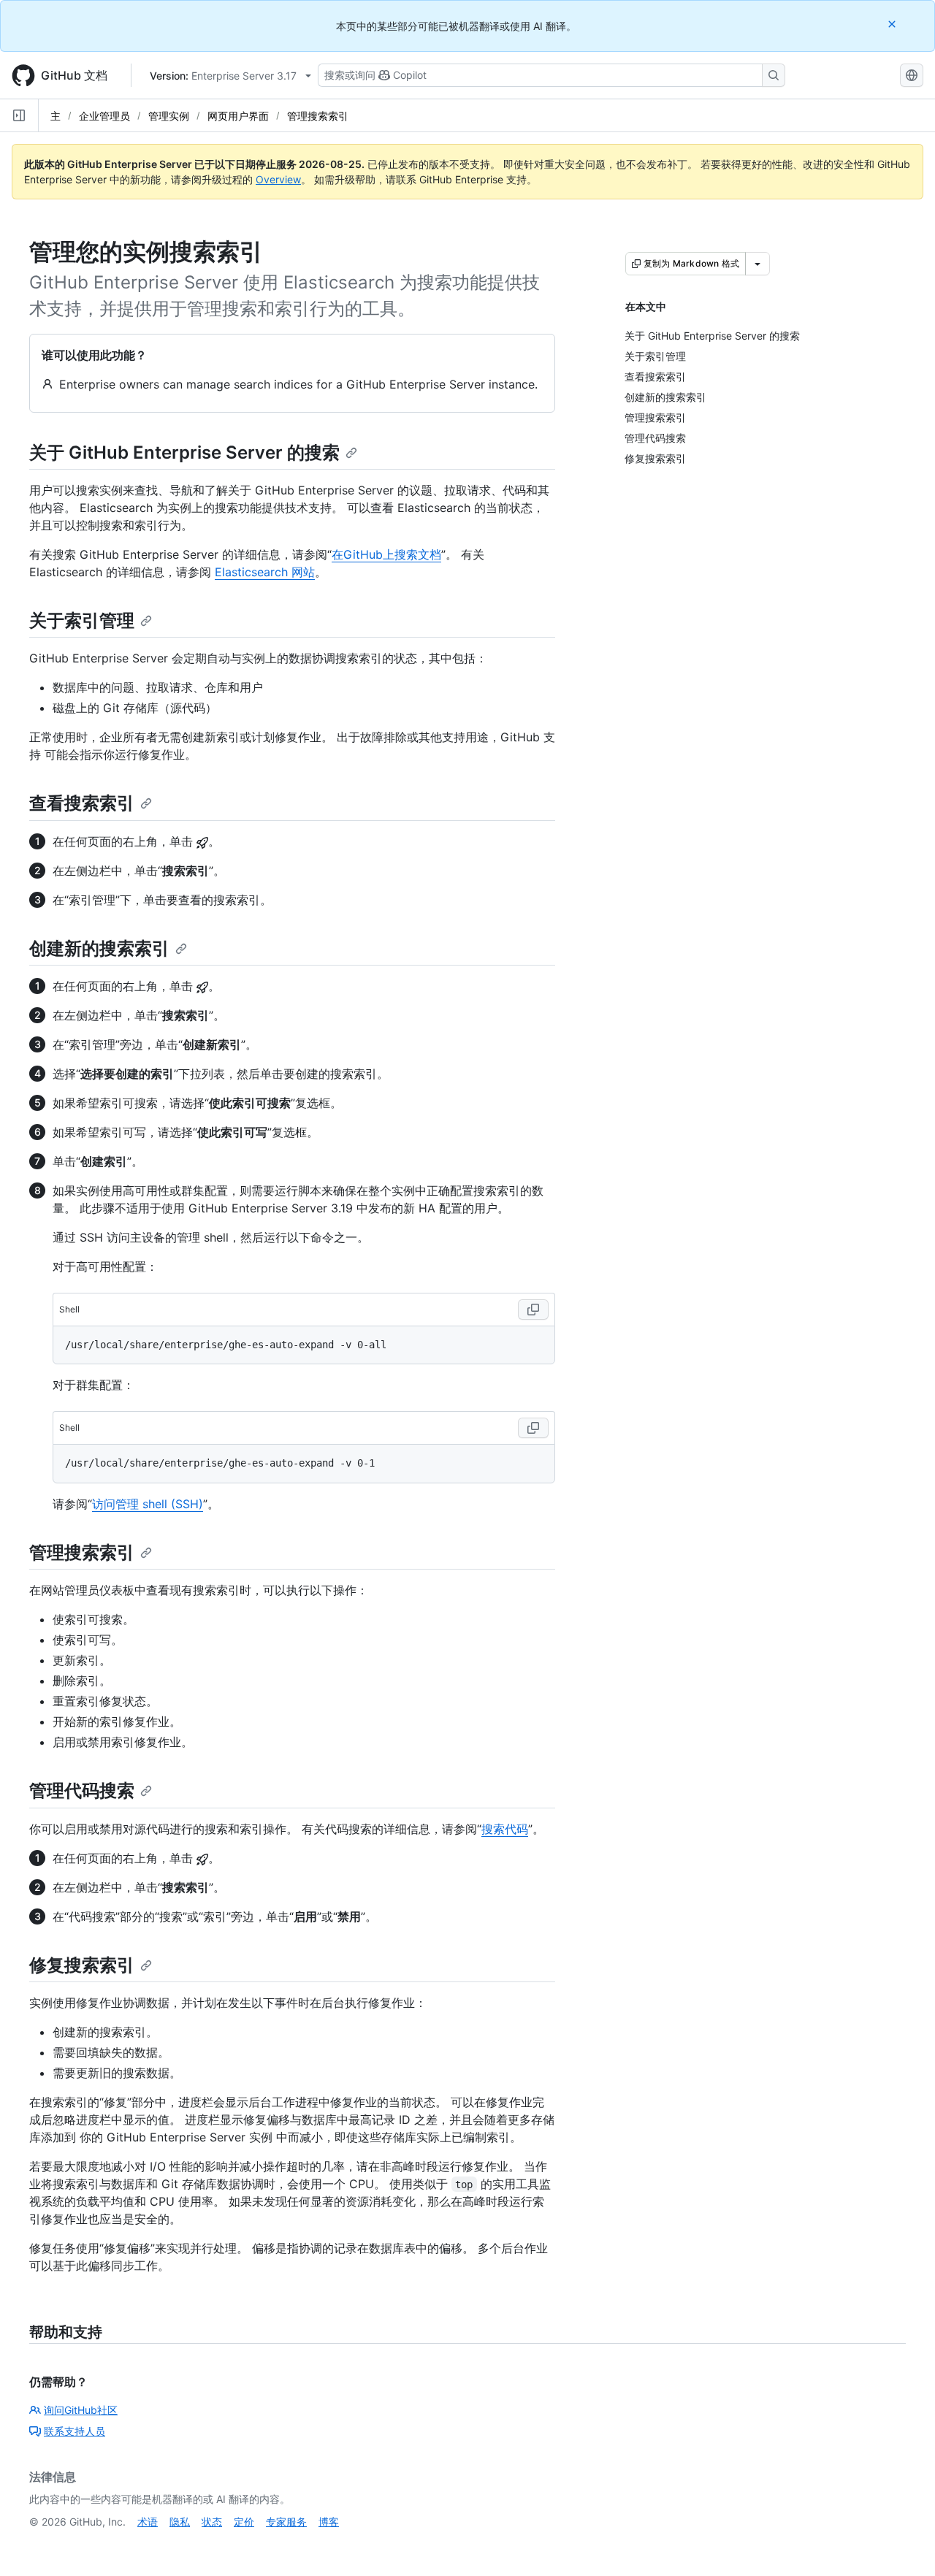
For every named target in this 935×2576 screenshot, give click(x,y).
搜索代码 (505, 1829)
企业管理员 (104, 116)
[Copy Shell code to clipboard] (533, 1310)
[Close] (893, 24)
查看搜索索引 (82, 803)
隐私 (180, 2522)
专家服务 (286, 2522)
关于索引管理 (82, 620)
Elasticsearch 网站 (265, 572)
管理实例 (169, 116)
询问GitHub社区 (81, 2410)
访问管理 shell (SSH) (148, 1504)
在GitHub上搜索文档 (386, 554)
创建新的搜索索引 (99, 948)
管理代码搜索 (82, 1790)
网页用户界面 (238, 116)
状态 (212, 2522)
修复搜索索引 (82, 1965)
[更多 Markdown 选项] (757, 264)
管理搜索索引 (318, 116)
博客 (329, 2522)
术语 (148, 2522)
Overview (278, 179)
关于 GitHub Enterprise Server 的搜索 (184, 452)
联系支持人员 (75, 2431)
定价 (244, 2522)
